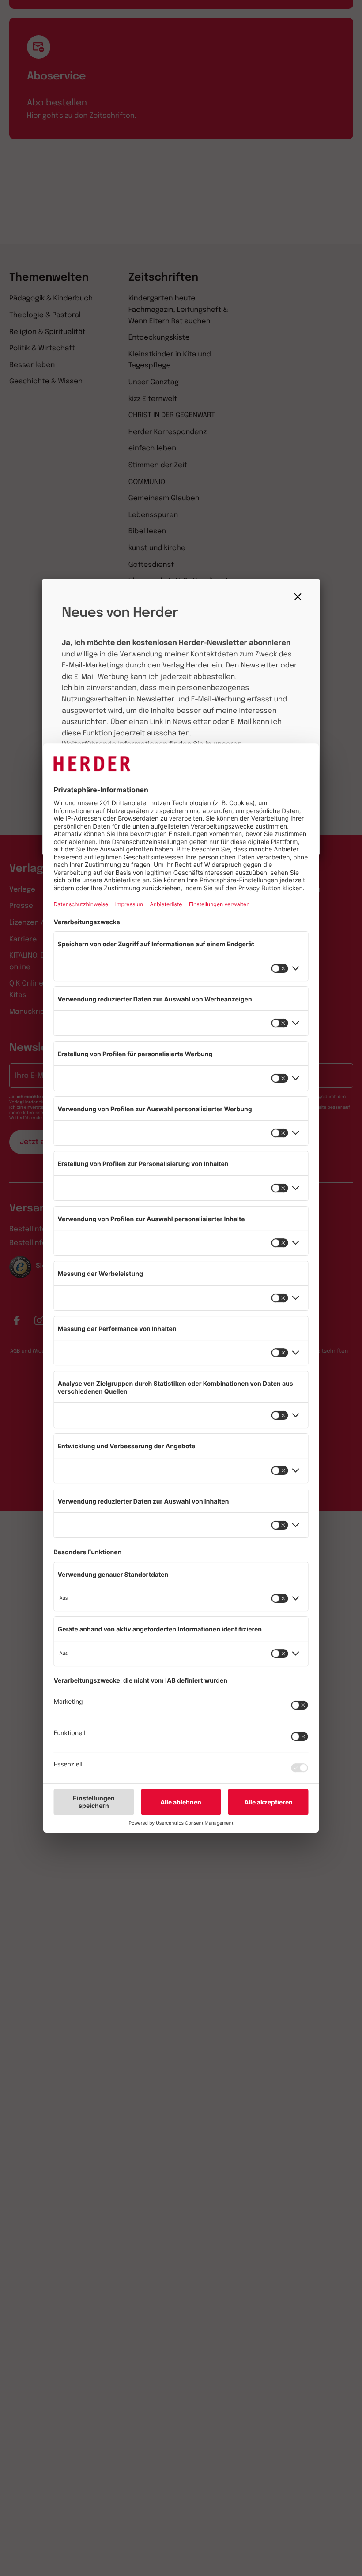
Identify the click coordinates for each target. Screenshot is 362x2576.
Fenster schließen (300, 597)
